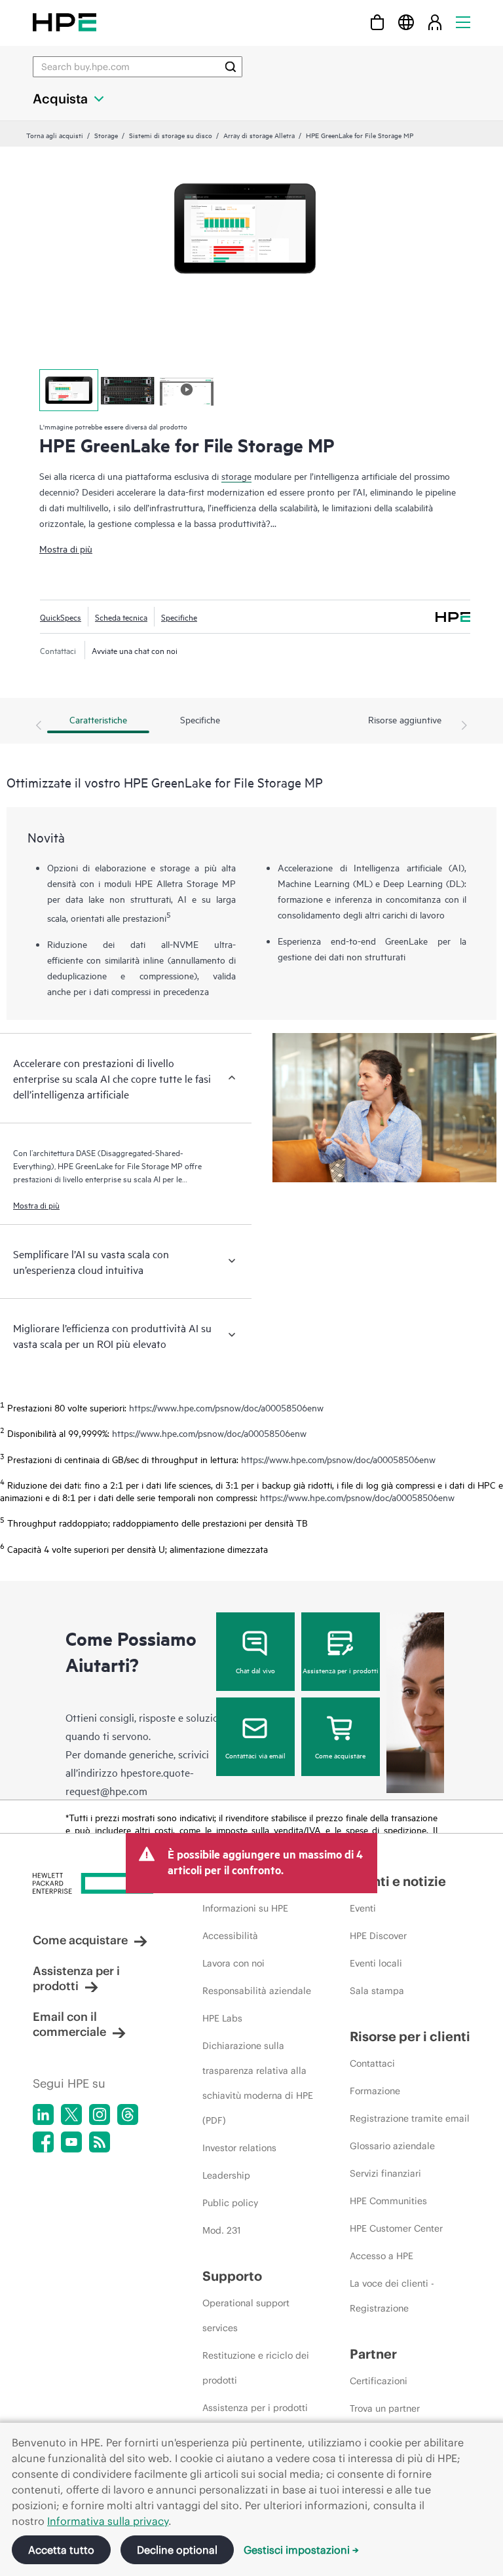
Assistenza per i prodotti (341, 1670)
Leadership (226, 2175)
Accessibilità (230, 1936)
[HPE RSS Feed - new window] (100, 2142)
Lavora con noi (233, 1963)
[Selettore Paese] (406, 22)
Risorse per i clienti (410, 2036)
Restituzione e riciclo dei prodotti (256, 2368)
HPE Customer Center (396, 2228)
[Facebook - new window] (43, 2142)
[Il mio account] (435, 22)
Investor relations (239, 2148)
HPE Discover (378, 1936)
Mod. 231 (222, 2230)
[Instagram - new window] (100, 2114)
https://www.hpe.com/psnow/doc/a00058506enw (226, 1407)
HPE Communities (388, 2201)
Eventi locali (376, 1963)
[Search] (231, 67)
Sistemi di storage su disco (171, 135)
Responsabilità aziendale (257, 1991)
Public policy (230, 2203)
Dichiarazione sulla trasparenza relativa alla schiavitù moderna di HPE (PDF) (258, 2083)
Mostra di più (66, 548)
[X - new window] (71, 2114)
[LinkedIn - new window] (43, 2114)
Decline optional (177, 2550)
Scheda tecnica (121, 617)
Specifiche (179, 617)
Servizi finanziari (385, 2173)
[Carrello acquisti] (377, 22)
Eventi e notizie (398, 1881)
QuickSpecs (61, 617)
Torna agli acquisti (55, 135)
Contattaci (372, 2063)
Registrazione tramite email (410, 2118)
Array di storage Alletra (259, 135)
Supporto (232, 2276)
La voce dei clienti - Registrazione (392, 2296)
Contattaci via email (255, 1755)
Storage (106, 135)
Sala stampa (377, 1991)
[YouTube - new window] (71, 2142)
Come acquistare (340, 1755)
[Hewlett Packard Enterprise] (65, 22)
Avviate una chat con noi (135, 650)
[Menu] (463, 22)
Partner (373, 2354)
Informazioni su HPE (245, 1908)
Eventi (363, 1908)
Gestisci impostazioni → (301, 2550)
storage (236, 476)
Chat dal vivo (255, 1670)
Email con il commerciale (69, 2024)
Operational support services (246, 2315)
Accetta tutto (61, 2550)
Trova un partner (385, 2408)
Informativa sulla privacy (108, 2521)
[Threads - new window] (128, 2114)
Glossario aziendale (392, 2146)
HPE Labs (222, 2018)
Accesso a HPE (382, 2256)
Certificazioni (379, 2381)
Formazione (375, 2091)
